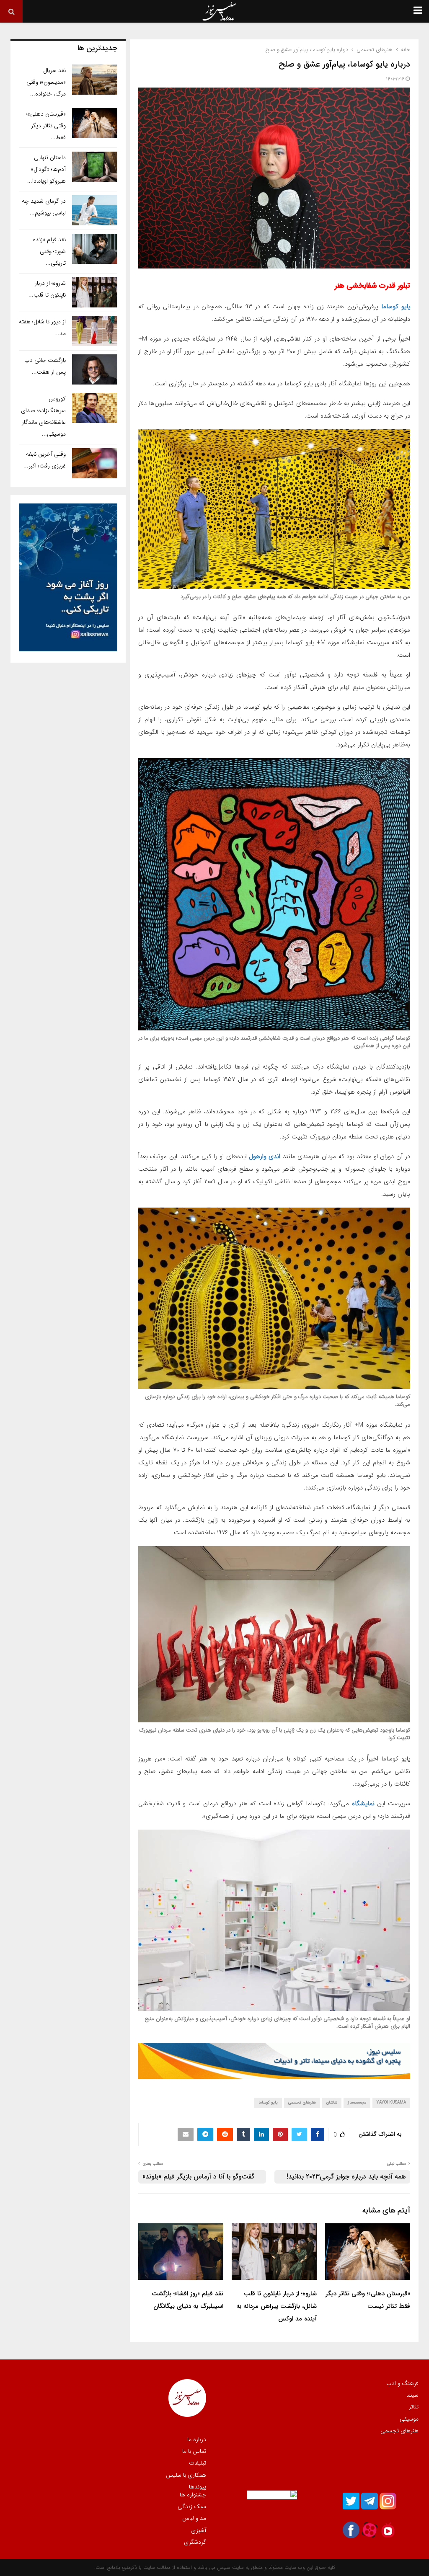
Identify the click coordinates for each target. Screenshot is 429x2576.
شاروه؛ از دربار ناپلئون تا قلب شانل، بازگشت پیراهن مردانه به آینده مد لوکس (277, 2306)
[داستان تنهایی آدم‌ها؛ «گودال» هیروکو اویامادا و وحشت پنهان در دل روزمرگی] (95, 167)
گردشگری (195, 2542)
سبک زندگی (192, 2506)
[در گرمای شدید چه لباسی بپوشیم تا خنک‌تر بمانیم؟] (95, 210)
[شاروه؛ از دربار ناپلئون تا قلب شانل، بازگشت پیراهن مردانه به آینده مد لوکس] (95, 292)
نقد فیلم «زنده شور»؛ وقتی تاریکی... (49, 251)
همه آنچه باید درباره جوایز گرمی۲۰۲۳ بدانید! (346, 2177)
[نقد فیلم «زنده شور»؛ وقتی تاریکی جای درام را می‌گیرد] (95, 249)
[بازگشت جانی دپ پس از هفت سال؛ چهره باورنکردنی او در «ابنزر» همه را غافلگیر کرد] (95, 369)
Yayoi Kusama (391, 2102)
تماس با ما (194, 2451)
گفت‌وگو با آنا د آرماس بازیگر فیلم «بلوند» (198, 2177)
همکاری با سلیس (186, 2475)
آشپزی (199, 2530)
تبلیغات (198, 2463)
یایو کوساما (396, 307)
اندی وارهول (265, 1156)
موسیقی (409, 2419)
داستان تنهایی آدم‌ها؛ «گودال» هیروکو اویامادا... (47, 169)
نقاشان (332, 2102)
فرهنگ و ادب (402, 2384)
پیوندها (198, 2486)
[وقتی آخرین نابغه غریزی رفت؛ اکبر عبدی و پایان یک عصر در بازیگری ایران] (95, 463)
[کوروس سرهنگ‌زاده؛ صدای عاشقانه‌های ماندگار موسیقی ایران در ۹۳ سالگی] (95, 408)
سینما (412, 2395)
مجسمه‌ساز (357, 2102)
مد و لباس (194, 2518)
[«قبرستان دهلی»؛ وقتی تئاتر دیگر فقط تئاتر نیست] (95, 123)
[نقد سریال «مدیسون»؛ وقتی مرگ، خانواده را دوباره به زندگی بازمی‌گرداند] (95, 80)
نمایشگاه (365, 1804)
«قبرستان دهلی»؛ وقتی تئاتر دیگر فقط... (46, 126)
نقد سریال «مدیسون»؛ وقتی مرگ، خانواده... (46, 82)
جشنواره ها (193, 2495)
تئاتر (414, 2407)
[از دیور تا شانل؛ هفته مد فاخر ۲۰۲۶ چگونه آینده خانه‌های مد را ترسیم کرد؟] (95, 331)
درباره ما (197, 2440)
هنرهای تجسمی (302, 2102)
